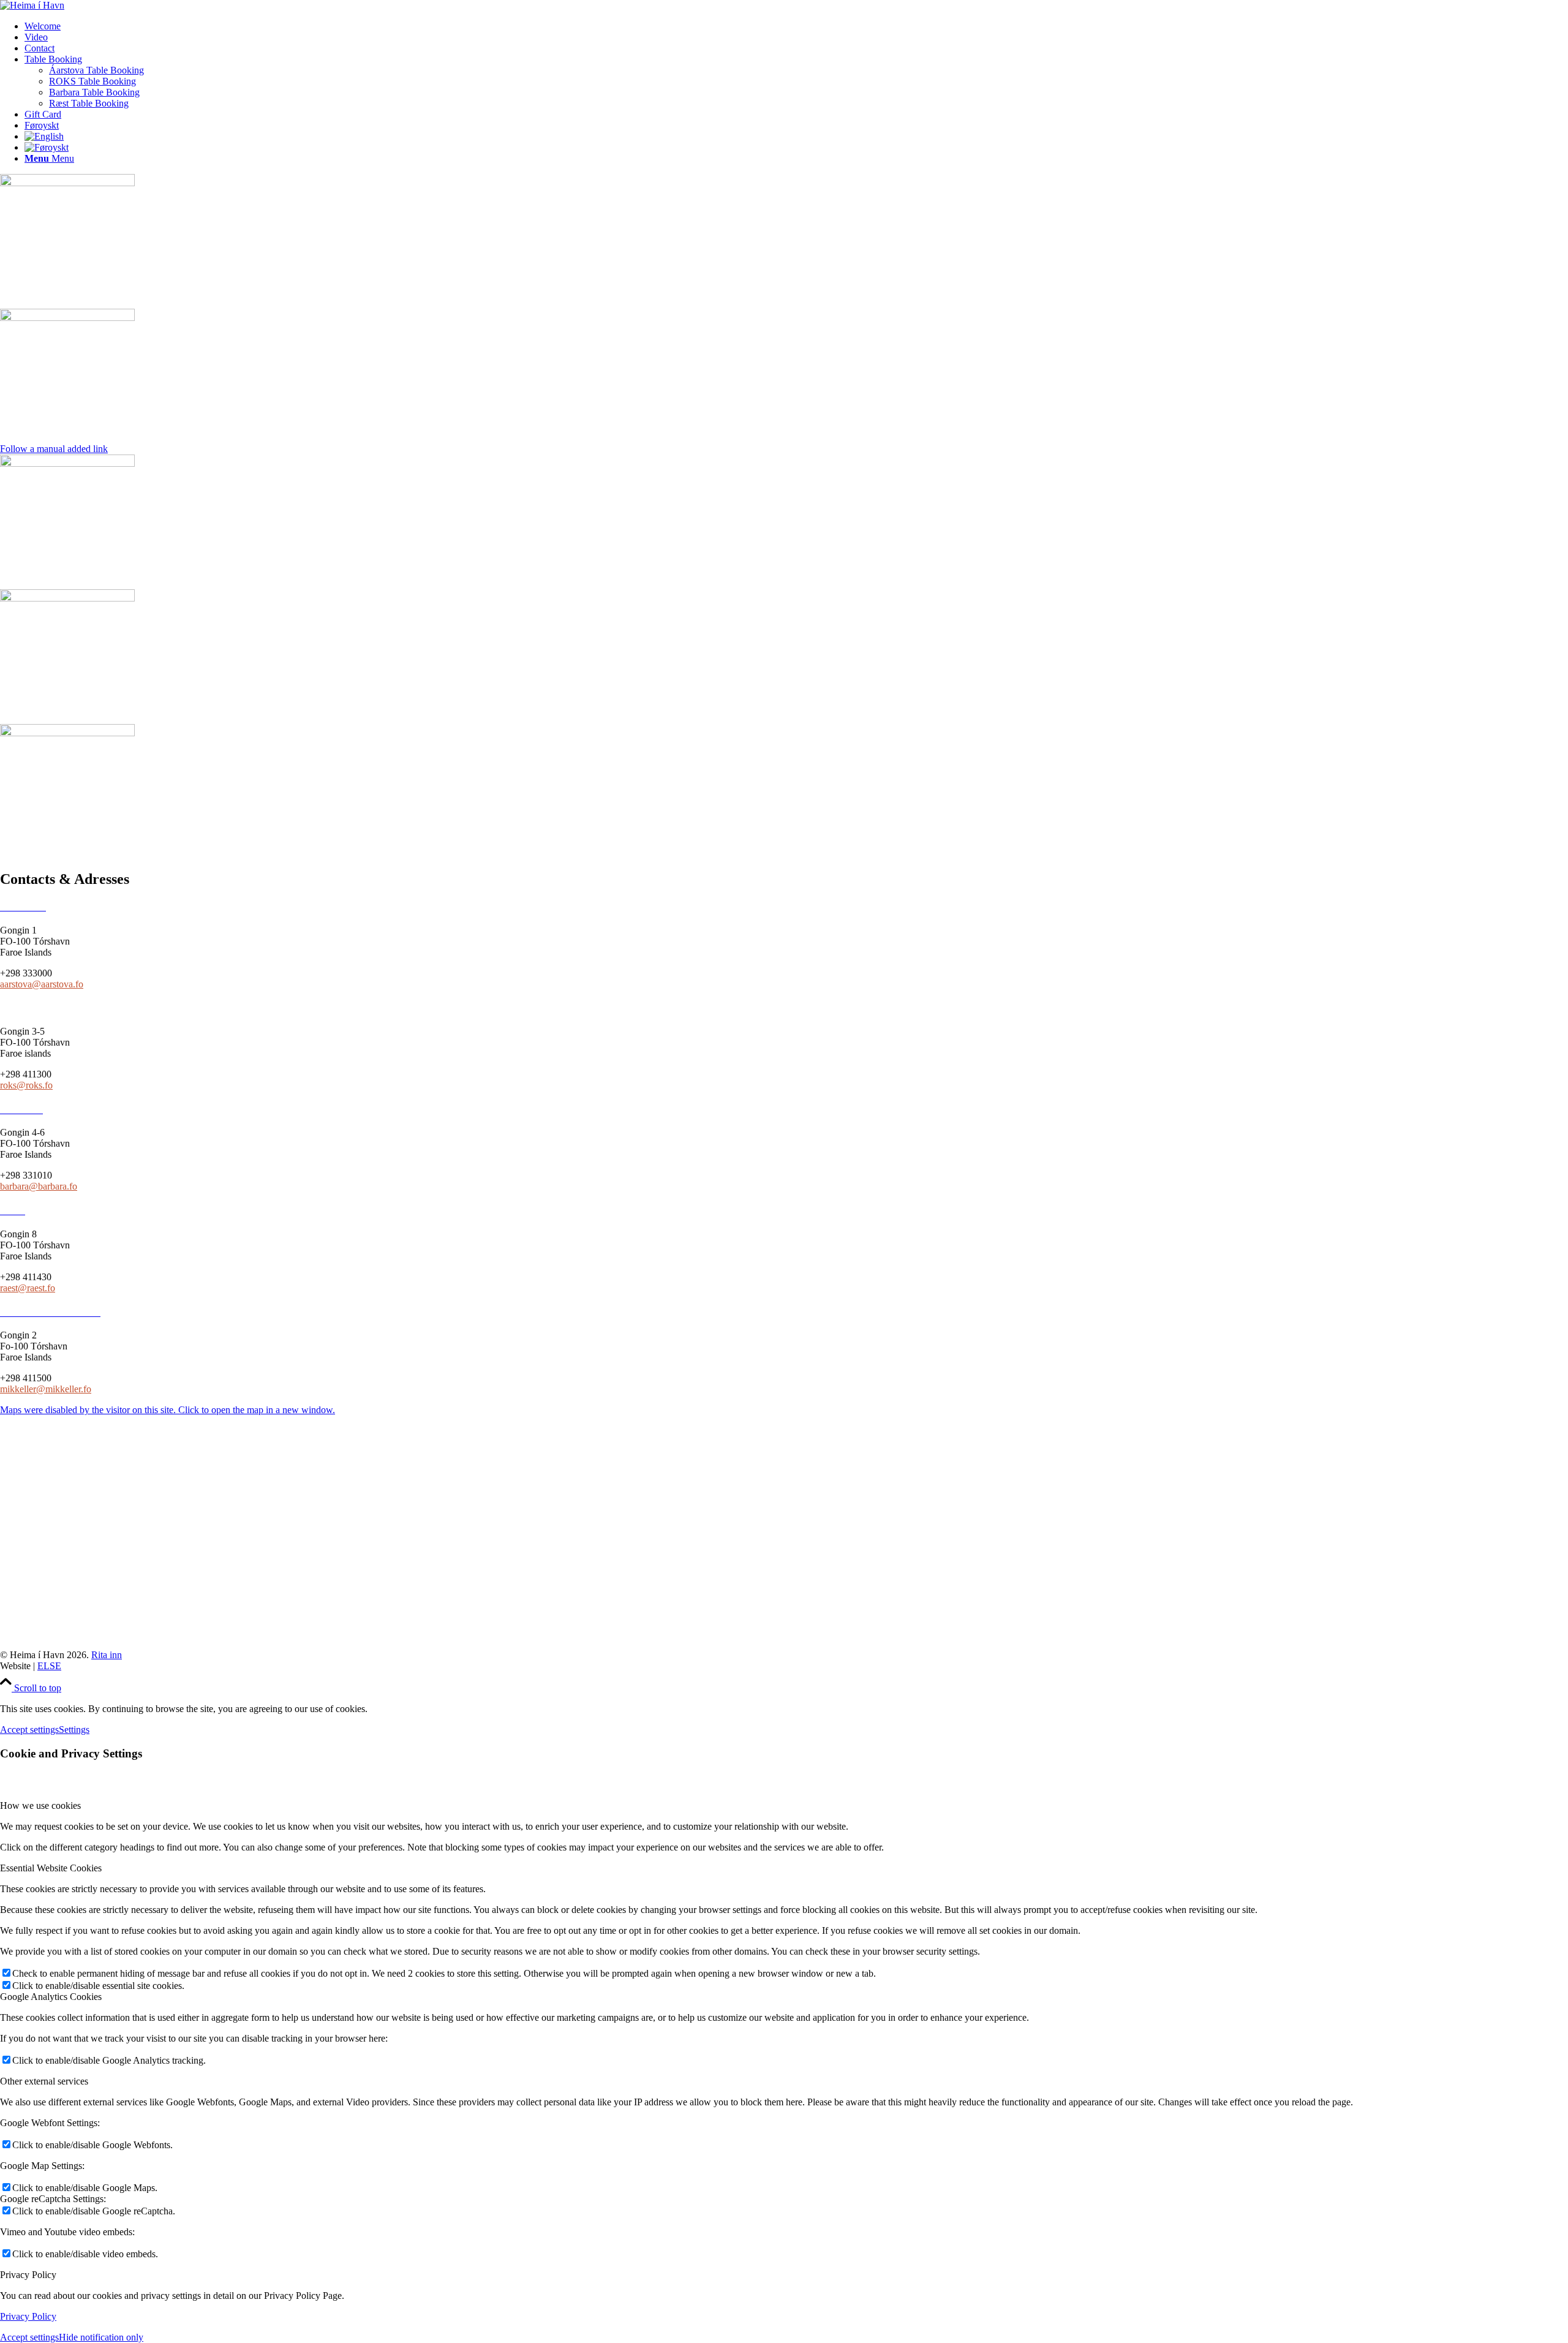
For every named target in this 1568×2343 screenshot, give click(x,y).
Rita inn (107, 1655)
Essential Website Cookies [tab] (51, 1868)
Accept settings (29, 1730)
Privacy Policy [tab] (28, 2275)
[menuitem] (796, 26)
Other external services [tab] (44, 2081)
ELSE (49, 1666)
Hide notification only (101, 2337)
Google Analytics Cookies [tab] (51, 1997)
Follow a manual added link (54, 449)
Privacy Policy (28, 2316)
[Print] (67, 318)
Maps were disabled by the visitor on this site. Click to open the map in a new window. (168, 1410)
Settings (74, 1730)
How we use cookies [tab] (40, 1805)
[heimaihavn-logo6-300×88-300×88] (32, 5)
